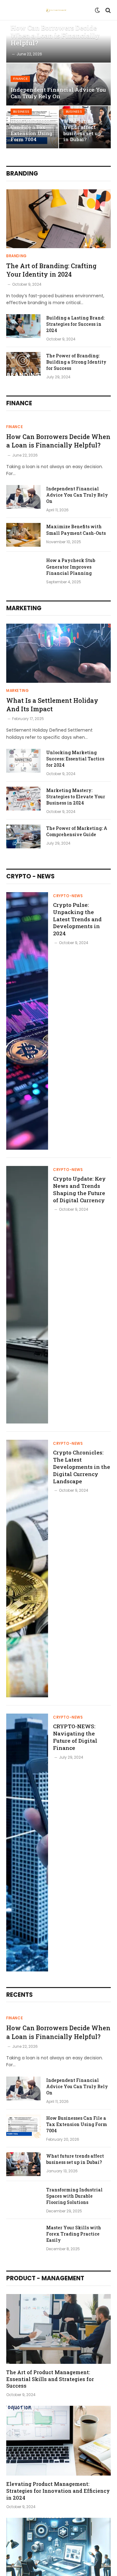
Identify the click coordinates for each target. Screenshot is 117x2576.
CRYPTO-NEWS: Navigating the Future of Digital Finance (75, 1737)
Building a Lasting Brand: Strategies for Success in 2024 (75, 324)
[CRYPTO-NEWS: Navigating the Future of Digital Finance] (27, 1842)
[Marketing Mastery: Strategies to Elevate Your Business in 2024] (23, 799)
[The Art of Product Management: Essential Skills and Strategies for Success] (58, 2329)
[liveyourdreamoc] (56, 10)
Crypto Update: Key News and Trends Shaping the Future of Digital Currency (79, 1189)
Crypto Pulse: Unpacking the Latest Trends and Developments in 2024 (77, 919)
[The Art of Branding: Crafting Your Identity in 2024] (58, 219)
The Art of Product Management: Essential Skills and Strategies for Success (50, 2379)
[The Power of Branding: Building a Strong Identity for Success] (23, 364)
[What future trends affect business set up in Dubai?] (23, 2164)
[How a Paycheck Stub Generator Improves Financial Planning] (23, 569)
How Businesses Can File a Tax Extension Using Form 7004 (32, 130)
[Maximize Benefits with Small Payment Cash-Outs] (23, 535)
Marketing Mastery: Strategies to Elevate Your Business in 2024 (76, 797)
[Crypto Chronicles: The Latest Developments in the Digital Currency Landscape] (27, 1569)
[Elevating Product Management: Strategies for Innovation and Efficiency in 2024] (58, 2441)
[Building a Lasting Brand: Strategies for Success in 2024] (23, 326)
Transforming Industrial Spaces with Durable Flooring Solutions (74, 2196)
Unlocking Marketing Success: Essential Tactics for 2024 (75, 759)
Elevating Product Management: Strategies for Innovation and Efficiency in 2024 (58, 2491)
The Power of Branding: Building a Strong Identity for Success (76, 362)
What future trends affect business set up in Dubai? (82, 130)
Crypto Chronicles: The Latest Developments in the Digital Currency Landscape (82, 1467)
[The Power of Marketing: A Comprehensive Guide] (23, 836)
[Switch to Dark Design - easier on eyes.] (97, 10)
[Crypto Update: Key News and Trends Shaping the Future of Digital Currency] (27, 1295)
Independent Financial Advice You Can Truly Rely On (58, 93)
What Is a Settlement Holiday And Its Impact (52, 705)
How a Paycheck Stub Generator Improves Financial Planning (71, 567)
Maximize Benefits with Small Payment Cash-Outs (76, 530)
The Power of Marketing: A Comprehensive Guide (77, 831)
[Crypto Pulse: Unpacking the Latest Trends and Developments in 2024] (27, 1021)
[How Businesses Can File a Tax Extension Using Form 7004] (23, 2126)
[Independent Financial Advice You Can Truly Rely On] (58, 84)
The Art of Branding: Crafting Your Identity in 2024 (51, 270)
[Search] (107, 10)
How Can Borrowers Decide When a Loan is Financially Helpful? (55, 35)
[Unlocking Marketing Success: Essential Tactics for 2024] (23, 761)
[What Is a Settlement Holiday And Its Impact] (58, 653)
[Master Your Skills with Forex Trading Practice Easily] (23, 2236)
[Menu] (10, 10)
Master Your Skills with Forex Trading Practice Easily (74, 2234)
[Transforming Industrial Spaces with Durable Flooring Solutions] (23, 2198)
